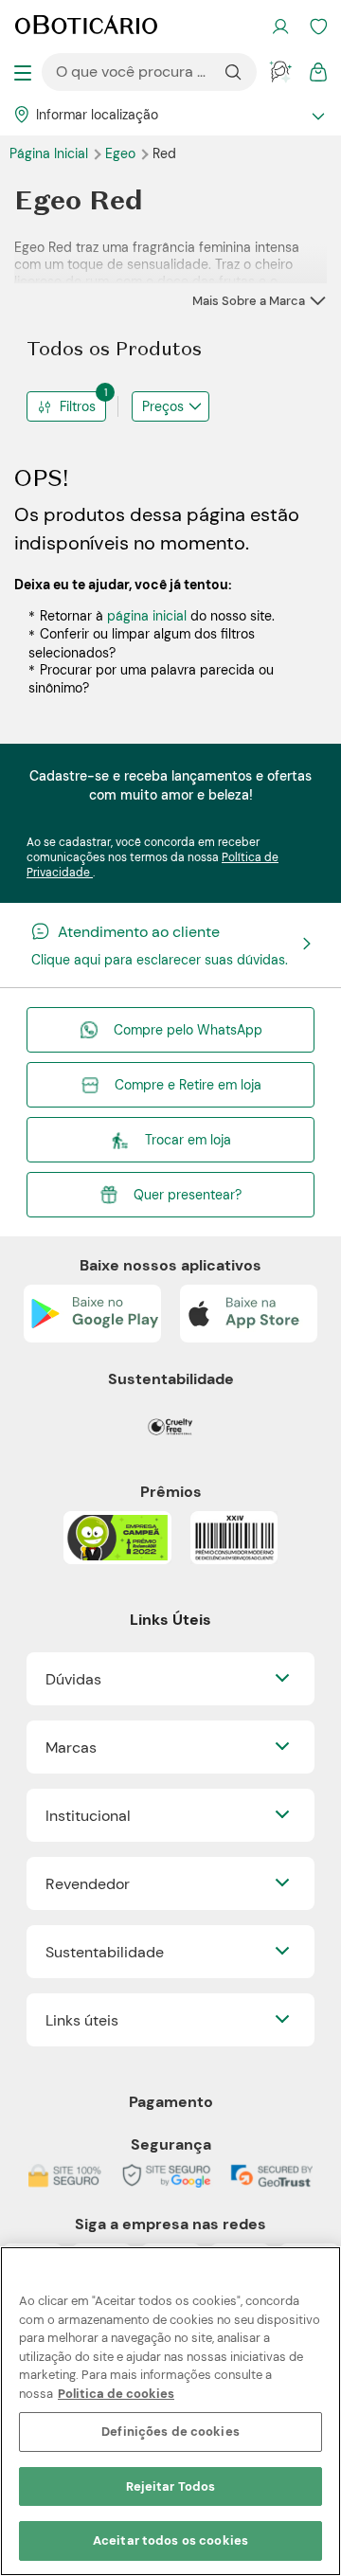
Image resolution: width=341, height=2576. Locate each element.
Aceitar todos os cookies (170, 2540)
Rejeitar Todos (171, 2486)
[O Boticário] (86, 27)
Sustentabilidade (105, 1952)
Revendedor (88, 1884)
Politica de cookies (116, 2394)
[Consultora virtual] (280, 72)
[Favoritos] (318, 27)
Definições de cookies (170, 2432)
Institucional (88, 1816)
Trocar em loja (188, 1140)
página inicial (147, 616)
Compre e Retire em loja (188, 1085)
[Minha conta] (280, 27)
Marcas (71, 1747)
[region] (170, 2411)
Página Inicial (51, 153)
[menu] (23, 72)
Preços (163, 406)
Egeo (122, 153)
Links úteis (82, 2020)
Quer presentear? (188, 1195)
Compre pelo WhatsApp (188, 1030)
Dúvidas (73, 1679)
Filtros (83, 403)
